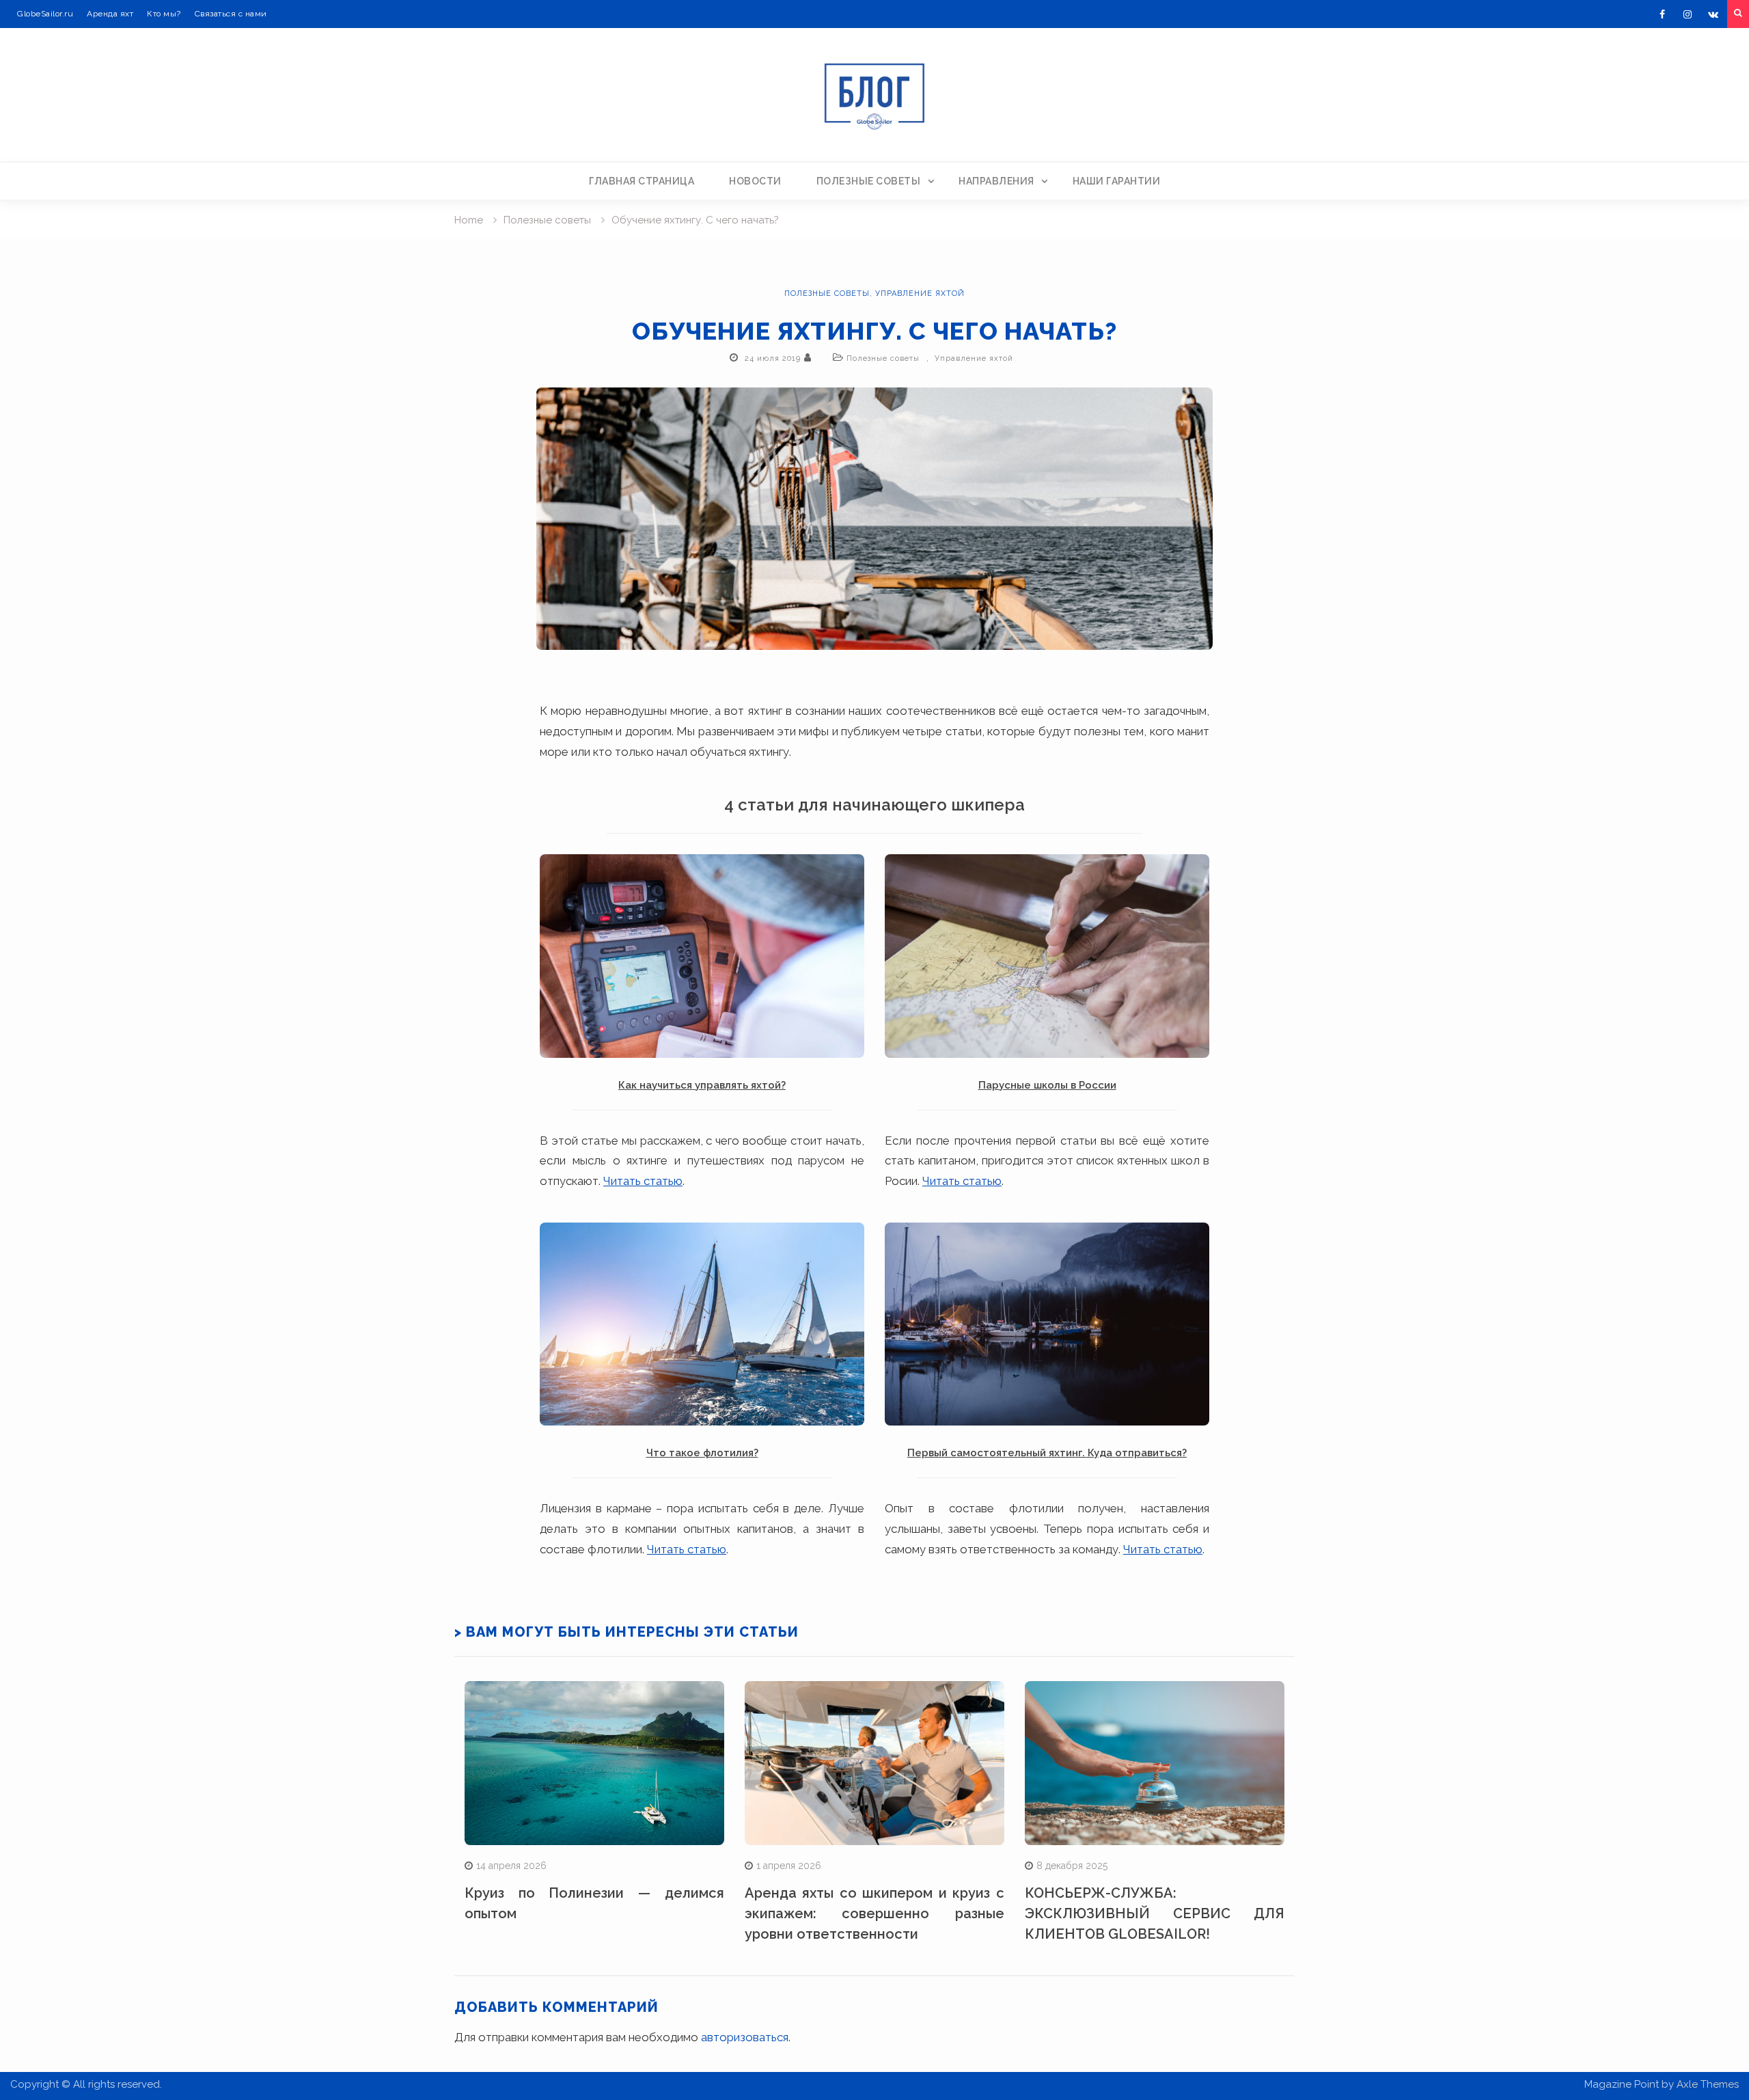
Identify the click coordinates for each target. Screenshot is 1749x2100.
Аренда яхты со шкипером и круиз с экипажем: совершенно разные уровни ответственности (874, 1913)
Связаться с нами (231, 14)
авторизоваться (745, 2037)
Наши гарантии (1117, 181)
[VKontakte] (1713, 14)
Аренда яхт (110, 14)
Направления (996, 181)
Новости (755, 181)
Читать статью (643, 1181)
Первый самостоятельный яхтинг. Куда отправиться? (1047, 1453)
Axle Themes (1708, 2084)
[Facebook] (1662, 14)
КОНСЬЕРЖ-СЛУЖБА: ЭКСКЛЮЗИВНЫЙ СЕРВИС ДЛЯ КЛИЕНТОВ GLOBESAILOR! (1155, 1913)
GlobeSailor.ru (45, 14)
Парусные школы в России (1047, 1085)
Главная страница (642, 181)
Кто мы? (164, 14)
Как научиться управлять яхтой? (702, 1085)
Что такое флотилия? (702, 1453)
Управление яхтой (920, 294)
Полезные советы (869, 181)
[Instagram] (1688, 14)
